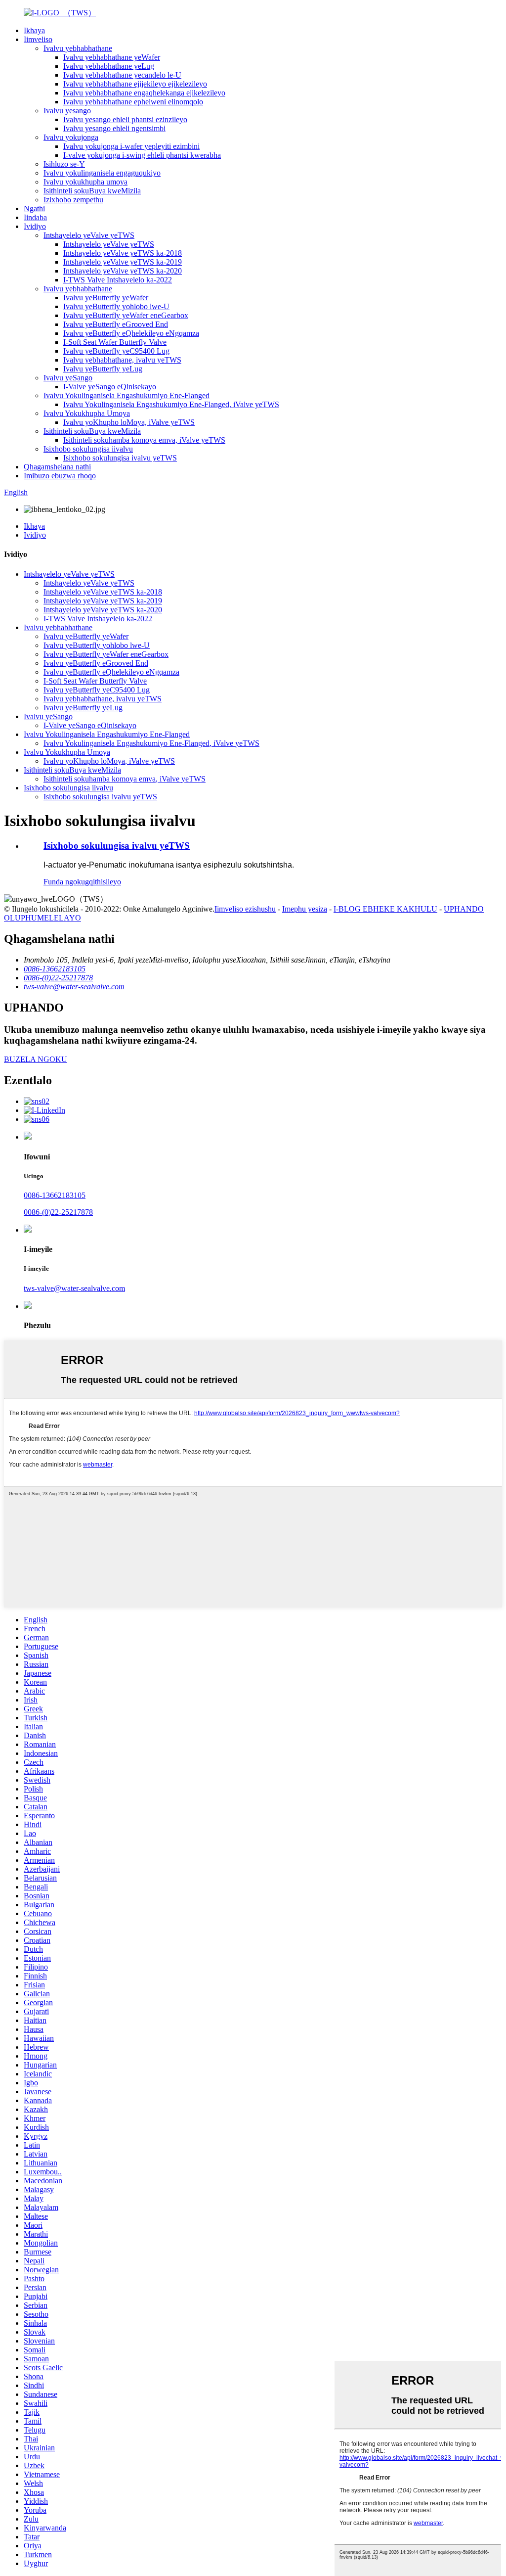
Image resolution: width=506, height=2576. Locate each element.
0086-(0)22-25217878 (58, 1212)
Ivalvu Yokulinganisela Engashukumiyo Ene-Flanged (126, 395)
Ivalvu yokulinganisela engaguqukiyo (102, 173)
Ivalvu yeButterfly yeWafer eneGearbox (126, 315)
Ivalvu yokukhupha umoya (85, 182)
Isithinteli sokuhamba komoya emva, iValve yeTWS (144, 440)
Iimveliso (38, 39)
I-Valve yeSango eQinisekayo (110, 387)
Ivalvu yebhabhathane (78, 48)
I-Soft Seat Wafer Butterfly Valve (115, 342)
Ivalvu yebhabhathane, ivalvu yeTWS (122, 360)
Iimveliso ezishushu (245, 909)
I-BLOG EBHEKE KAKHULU (385, 909)
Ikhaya (34, 30)
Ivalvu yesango (67, 111)
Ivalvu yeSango (68, 378)
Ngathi (34, 208)
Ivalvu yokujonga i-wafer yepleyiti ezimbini (131, 146)
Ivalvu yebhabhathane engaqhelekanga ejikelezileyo (144, 93)
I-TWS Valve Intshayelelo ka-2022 (118, 280)
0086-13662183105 (55, 1195)
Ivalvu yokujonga (71, 137)
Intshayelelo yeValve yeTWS (89, 235)
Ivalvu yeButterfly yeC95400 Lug (116, 351)
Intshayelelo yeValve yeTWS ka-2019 (123, 262)
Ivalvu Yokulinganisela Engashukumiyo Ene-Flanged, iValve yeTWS (171, 404)
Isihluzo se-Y (64, 164)
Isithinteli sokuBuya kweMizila (92, 191)
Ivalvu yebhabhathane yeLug (109, 66)
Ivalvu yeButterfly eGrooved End (116, 324)
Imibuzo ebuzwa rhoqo (60, 476)
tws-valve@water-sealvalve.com (74, 1288)
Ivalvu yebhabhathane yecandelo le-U (122, 75)
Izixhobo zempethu (73, 200)
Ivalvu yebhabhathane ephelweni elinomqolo (133, 102)
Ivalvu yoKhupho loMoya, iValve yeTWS (129, 422)
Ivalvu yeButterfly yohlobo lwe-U (116, 306)
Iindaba (35, 217)
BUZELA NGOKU (36, 1059)
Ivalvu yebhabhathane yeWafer (112, 57)
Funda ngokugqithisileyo (82, 882)
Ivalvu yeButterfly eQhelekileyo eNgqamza (131, 333)
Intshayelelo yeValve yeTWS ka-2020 (123, 271)
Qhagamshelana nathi (57, 467)
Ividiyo (35, 226)
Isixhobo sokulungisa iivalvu (88, 449)
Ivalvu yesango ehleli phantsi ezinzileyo (125, 119)
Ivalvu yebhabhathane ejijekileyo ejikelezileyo (135, 84)
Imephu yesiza (305, 909)
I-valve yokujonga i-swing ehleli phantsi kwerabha (142, 155)
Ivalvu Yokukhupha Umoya (87, 413)
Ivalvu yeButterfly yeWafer (106, 298)
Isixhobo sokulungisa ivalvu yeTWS (120, 458)
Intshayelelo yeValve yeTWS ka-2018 (123, 253)
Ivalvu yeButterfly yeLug (103, 369)
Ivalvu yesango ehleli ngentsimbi (114, 128)
